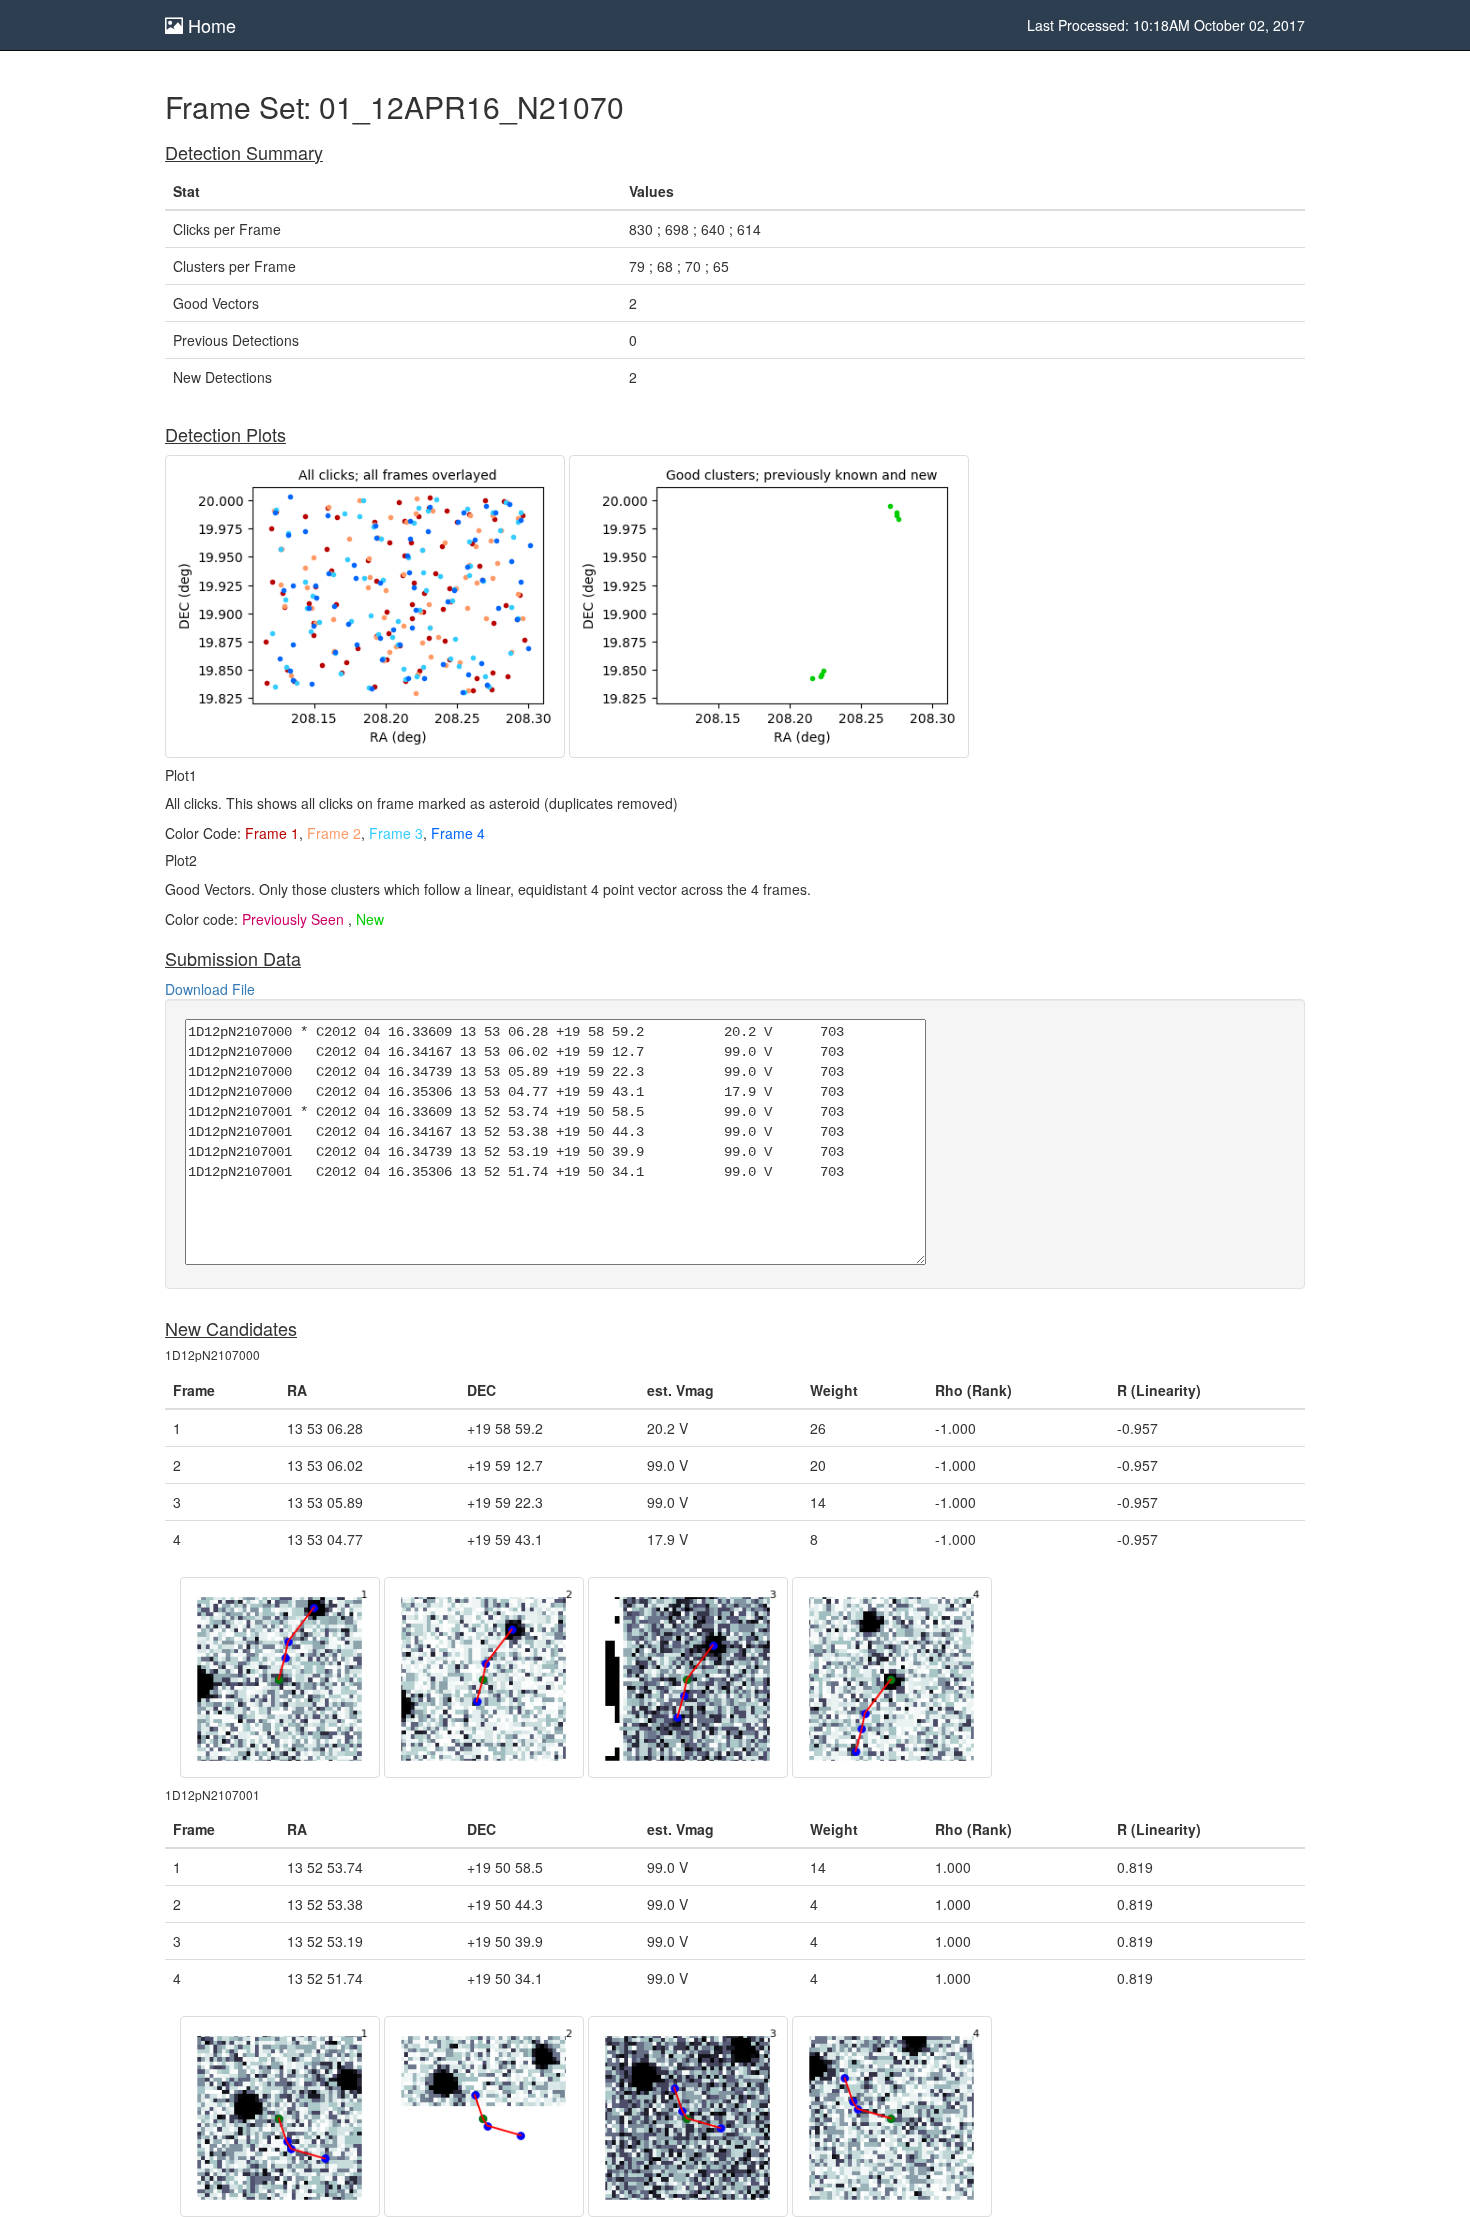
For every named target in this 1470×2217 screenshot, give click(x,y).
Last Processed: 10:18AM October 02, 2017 (1166, 25)
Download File (210, 989)
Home (209, 25)
